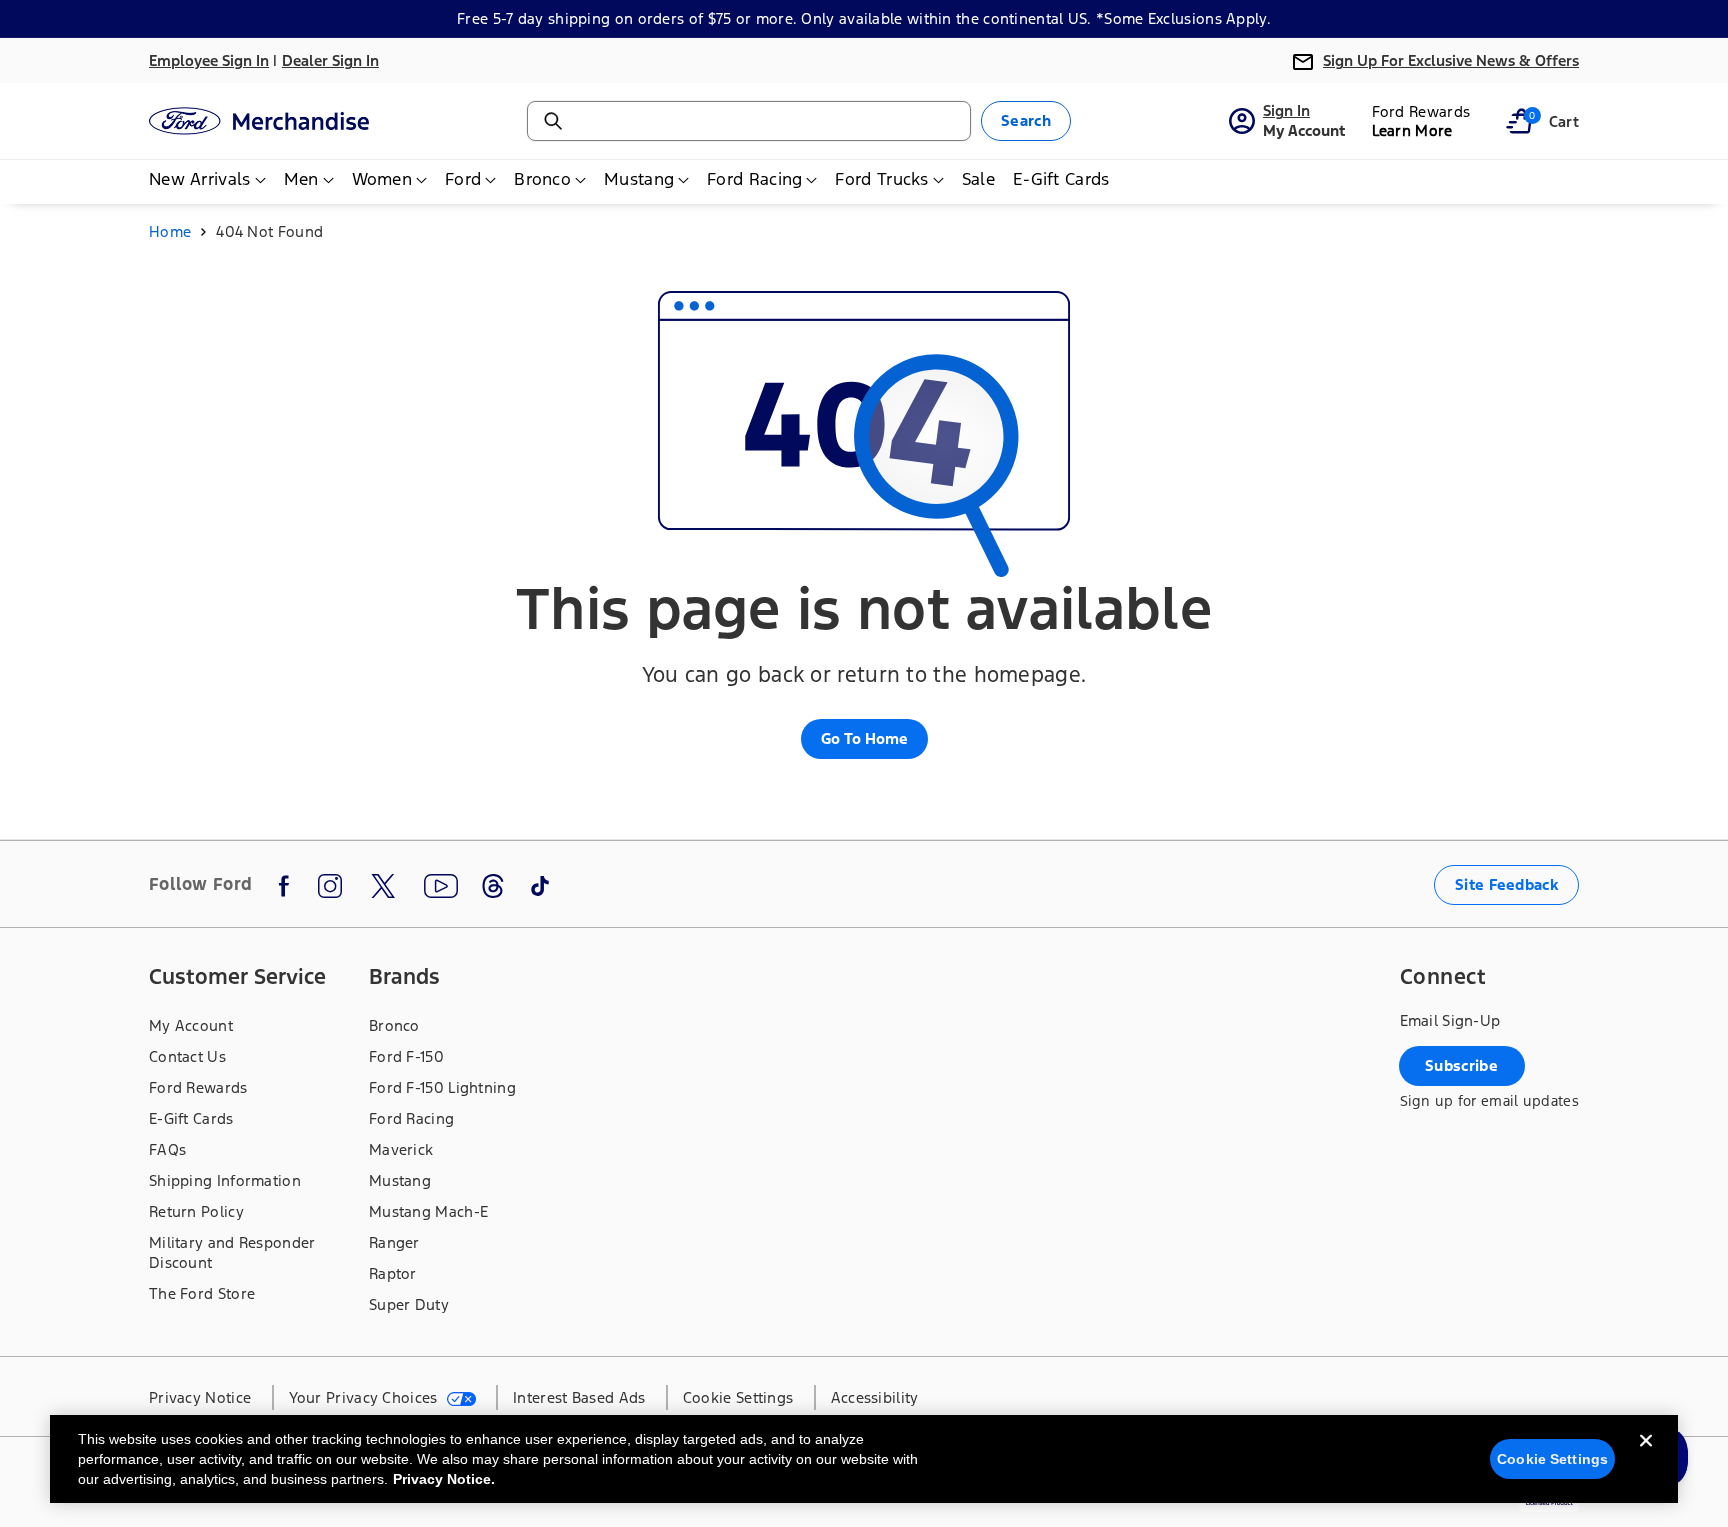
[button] (1519, 121)
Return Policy (196, 1211)
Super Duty (409, 1304)
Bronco (394, 1025)
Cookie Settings (1552, 1459)
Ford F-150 (406, 1056)
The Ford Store (202, 1293)
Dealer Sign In (330, 60)
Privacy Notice (200, 1397)
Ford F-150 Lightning (442, 1087)
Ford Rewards (198, 1087)
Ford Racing (411, 1118)
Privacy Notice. (444, 1479)
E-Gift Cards (191, 1118)
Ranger (394, 1242)
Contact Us (187, 1056)
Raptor (393, 1273)
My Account (191, 1025)
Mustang (400, 1180)
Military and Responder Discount (232, 1252)
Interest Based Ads (579, 1397)
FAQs (167, 1149)
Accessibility (875, 1397)
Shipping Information (225, 1180)
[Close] (1646, 1457)
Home (170, 231)
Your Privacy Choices (365, 1397)
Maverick (401, 1149)
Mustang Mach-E (428, 1211)
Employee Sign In (209, 60)
